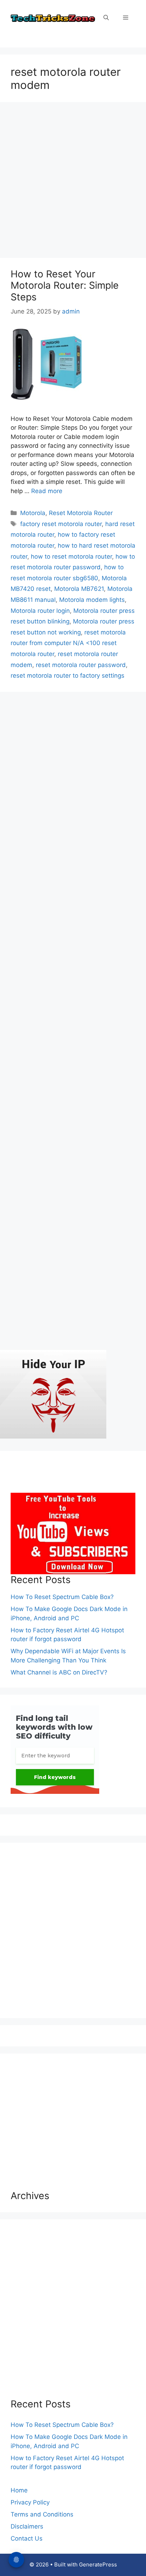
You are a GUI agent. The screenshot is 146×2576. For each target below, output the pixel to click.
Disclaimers (27, 2526)
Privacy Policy (30, 2502)
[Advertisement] (73, 182)
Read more (47, 491)
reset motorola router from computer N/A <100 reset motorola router (68, 643)
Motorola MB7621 (79, 589)
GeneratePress (98, 2564)
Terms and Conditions (42, 2514)
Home (19, 2490)
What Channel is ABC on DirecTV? (59, 1672)
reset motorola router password (81, 665)
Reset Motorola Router (81, 513)
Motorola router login (40, 611)
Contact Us (27, 2538)
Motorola (33, 513)
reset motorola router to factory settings (68, 676)
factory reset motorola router (61, 524)
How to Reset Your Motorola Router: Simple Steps (65, 286)
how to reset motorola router (71, 557)
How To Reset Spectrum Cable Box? (62, 1597)
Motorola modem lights (92, 600)
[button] (106, 18)
